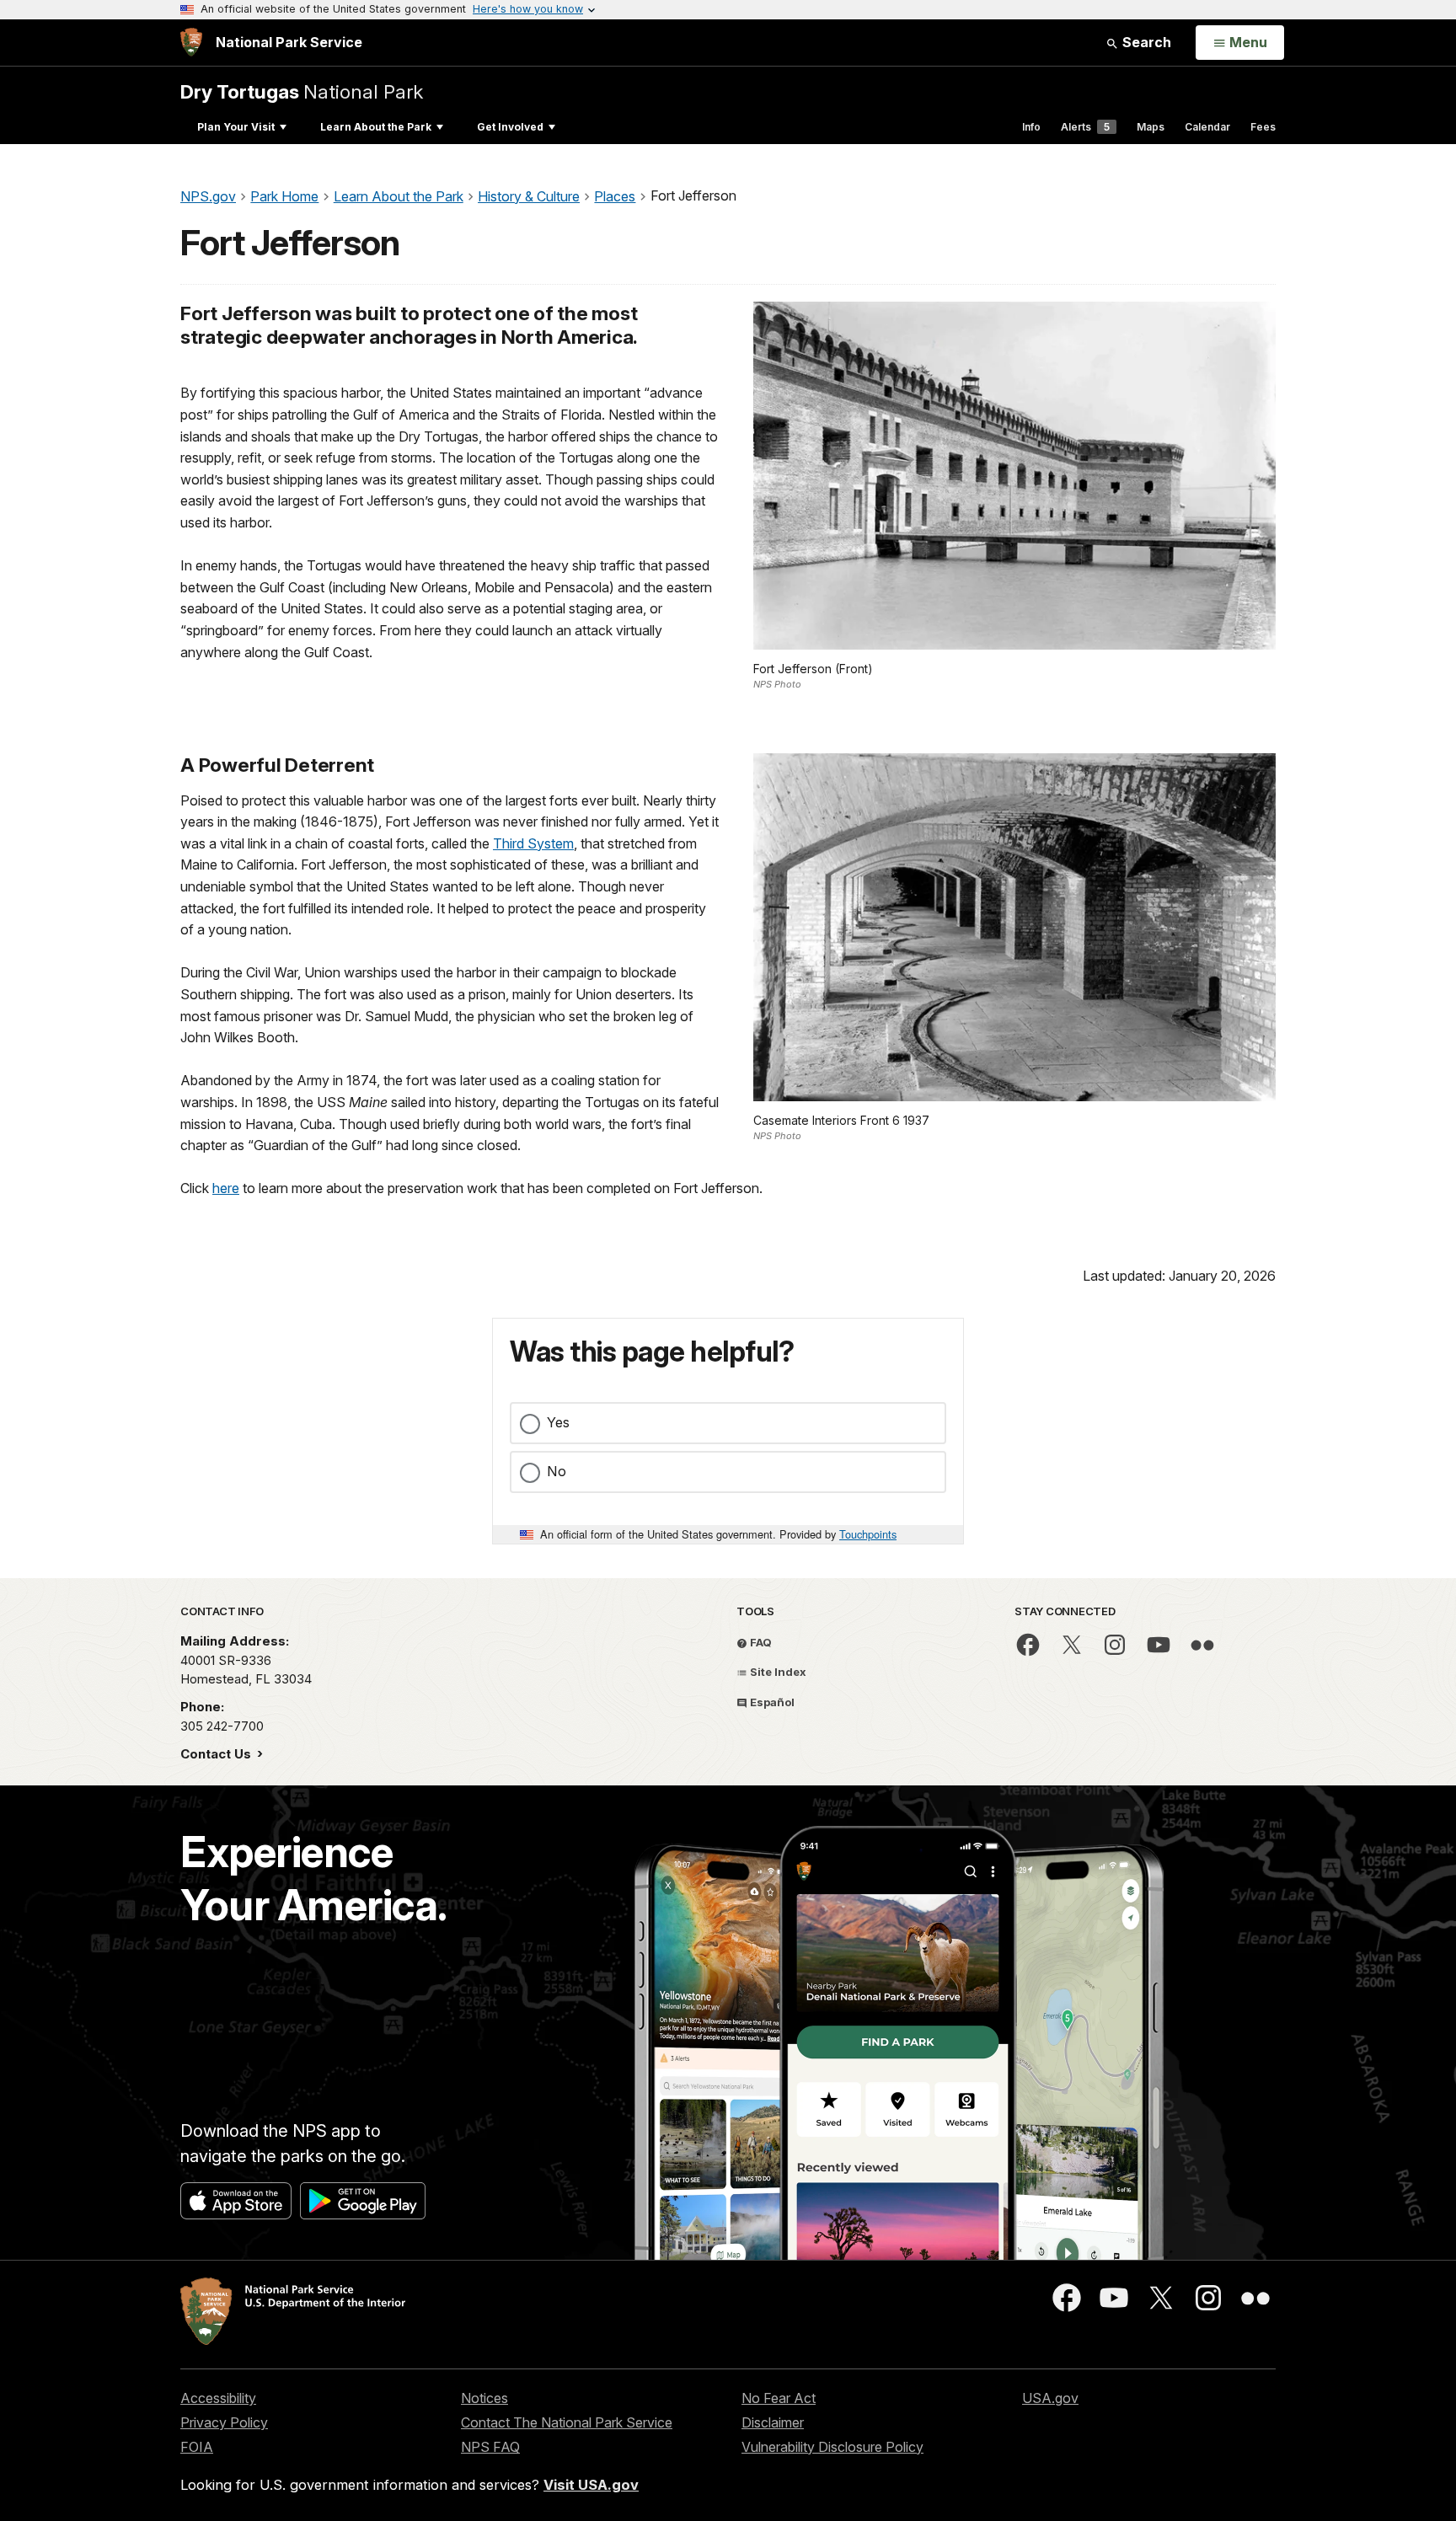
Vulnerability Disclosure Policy (832, 2447)
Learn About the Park (376, 127)
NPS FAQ (490, 2447)
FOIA (197, 2447)
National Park (302, 91)
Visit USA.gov (591, 2485)
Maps (1151, 127)
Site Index (777, 1672)
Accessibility (218, 2398)
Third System (533, 843)
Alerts (1085, 127)
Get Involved (510, 127)
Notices (484, 2398)
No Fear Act (779, 2398)
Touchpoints (868, 1534)
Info (1031, 127)
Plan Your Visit (236, 127)
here (226, 1188)
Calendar (1207, 127)
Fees (1263, 127)
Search (1145, 42)
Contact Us (217, 1754)
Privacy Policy (224, 2422)
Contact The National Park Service (567, 2422)
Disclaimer (773, 2422)
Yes (558, 1422)
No (557, 1471)
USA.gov (1050, 2398)
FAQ (760, 1642)
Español (771, 1702)
